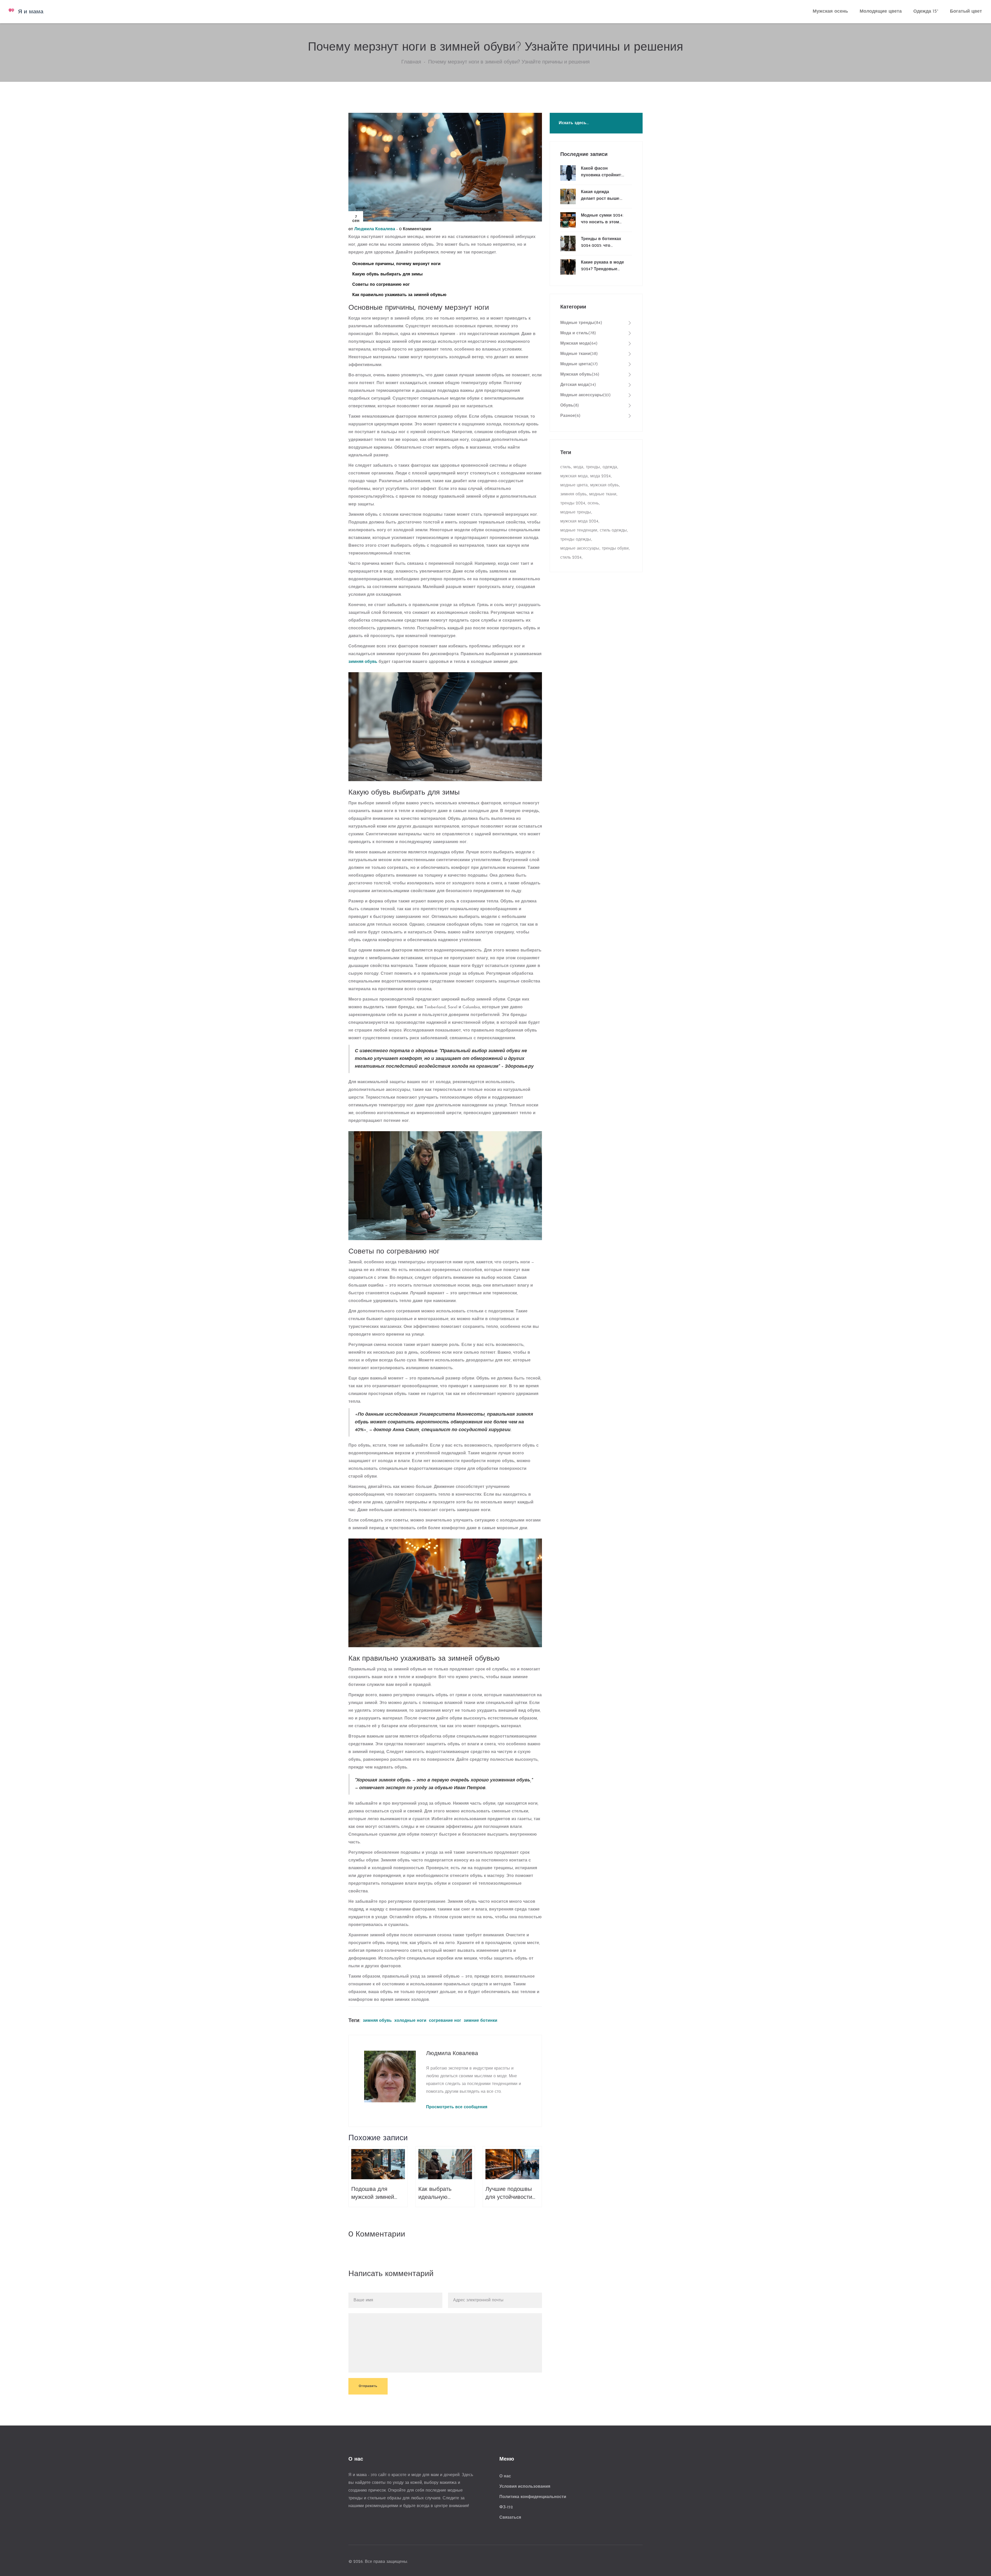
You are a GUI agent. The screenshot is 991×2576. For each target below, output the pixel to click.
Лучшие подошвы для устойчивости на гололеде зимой (510, 2194)
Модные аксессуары (585, 395)
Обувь (570, 406)
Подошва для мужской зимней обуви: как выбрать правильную (377, 2194)
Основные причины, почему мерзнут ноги (396, 264)
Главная (411, 62)
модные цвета (574, 485)
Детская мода (578, 385)
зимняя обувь (363, 662)
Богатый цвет (966, 12)
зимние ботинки (481, 2021)
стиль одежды (613, 530)
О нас (505, 2476)
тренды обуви (615, 549)
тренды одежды (576, 540)
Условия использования (525, 2487)
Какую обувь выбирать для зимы (387, 274)
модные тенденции (579, 530)
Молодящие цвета (881, 12)
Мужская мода (579, 344)
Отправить (368, 2386)
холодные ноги (410, 2021)
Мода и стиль (578, 333)
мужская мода (574, 476)
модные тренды (576, 512)
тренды (593, 467)
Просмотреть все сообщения (457, 2107)
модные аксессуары (580, 549)
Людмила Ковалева (375, 229)
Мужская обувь (580, 375)
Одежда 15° (926, 12)
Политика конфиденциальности (533, 2497)
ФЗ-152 (506, 2507)
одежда (610, 467)
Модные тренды (581, 323)
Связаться (510, 2518)
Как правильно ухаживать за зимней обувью (399, 295)
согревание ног (445, 2021)
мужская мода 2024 (579, 521)
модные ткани (603, 494)
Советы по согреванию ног (381, 285)
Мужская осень (830, 12)
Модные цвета (579, 364)
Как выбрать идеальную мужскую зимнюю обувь (442, 2194)
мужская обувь (605, 485)
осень (593, 503)
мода (578, 467)
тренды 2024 (573, 503)
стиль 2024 (571, 558)
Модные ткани (579, 354)
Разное (570, 416)
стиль (566, 467)
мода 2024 (600, 476)
